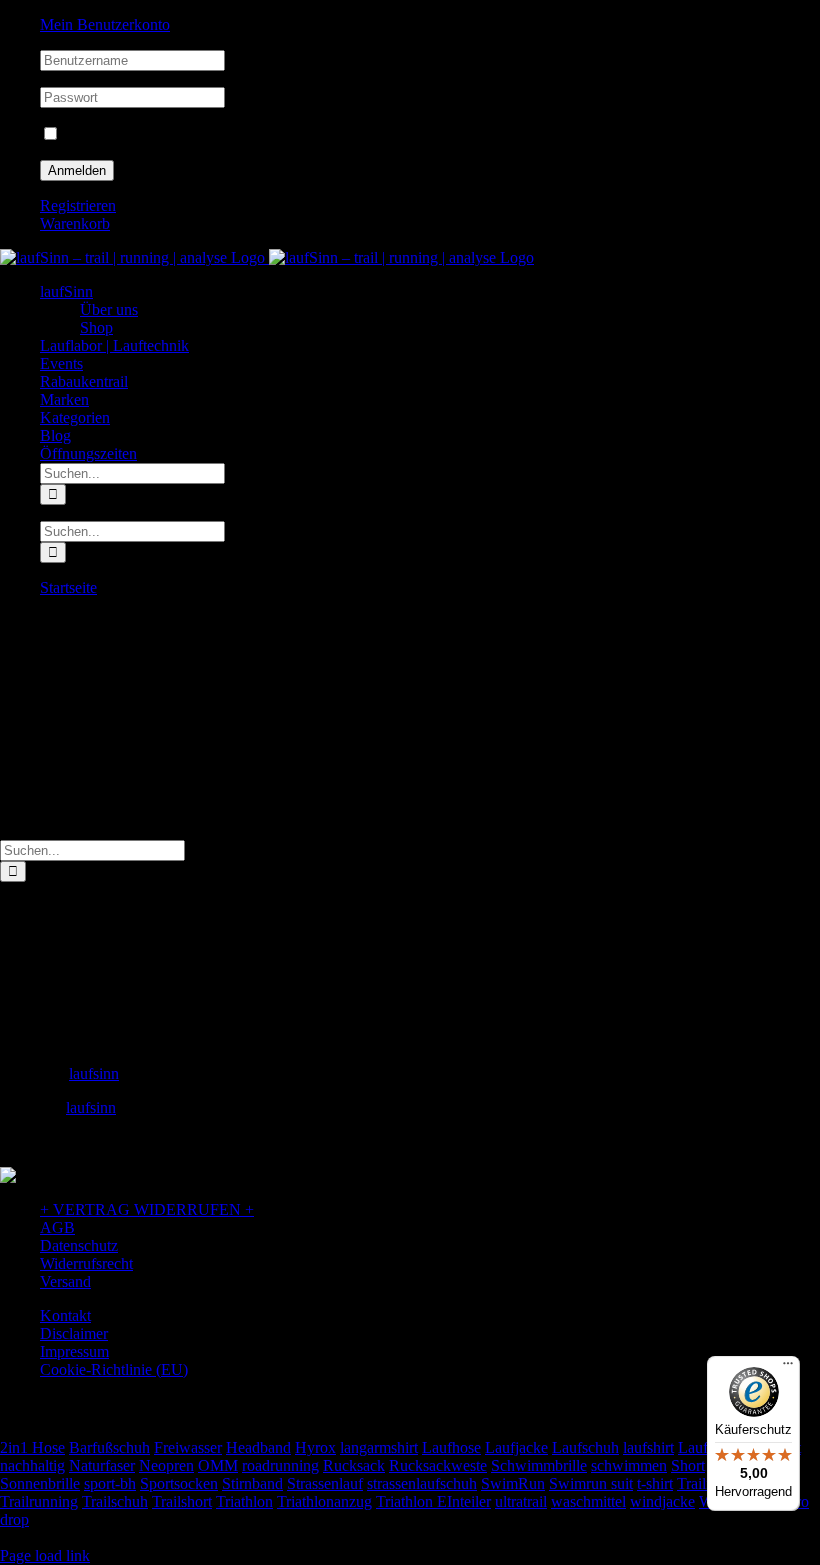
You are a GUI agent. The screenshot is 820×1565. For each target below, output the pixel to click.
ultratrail (521, 1501)
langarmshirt (379, 1447)
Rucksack (354, 1465)
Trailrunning (39, 1501)
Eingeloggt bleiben (121, 134)
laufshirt (648, 1447)
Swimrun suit (591, 1483)
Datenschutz (79, 1245)
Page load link (45, 1555)
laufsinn (94, 1073)
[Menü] (788, 1368)
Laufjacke (516, 1447)
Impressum (74, 1351)
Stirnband (252, 1483)
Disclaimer (74, 1333)
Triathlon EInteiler (433, 1501)
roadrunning (280, 1465)
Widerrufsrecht (86, 1263)
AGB (57, 1227)
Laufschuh (585, 1447)
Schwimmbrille (539, 1465)
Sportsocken (179, 1483)
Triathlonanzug (324, 1501)
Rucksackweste (438, 1465)
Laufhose (451, 1447)
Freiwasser (188, 1447)
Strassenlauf (325, 1483)
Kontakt (65, 1315)
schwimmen (629, 1465)
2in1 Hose (32, 1447)
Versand (65, 1281)
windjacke (662, 1501)
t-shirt (655, 1483)
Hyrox (315, 1447)
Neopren (166, 1465)
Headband (258, 1447)
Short (688, 1465)
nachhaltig (32, 1465)
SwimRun (513, 1483)
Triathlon (244, 1501)
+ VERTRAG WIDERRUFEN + (147, 1209)
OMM (218, 1465)
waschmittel (588, 1501)
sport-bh (110, 1483)
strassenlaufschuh (422, 1483)
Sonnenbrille (40, 1483)
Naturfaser (102, 1465)
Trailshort (182, 1501)
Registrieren (78, 205)
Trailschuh (115, 1501)
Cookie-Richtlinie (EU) (114, 1369)
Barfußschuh (109, 1447)
